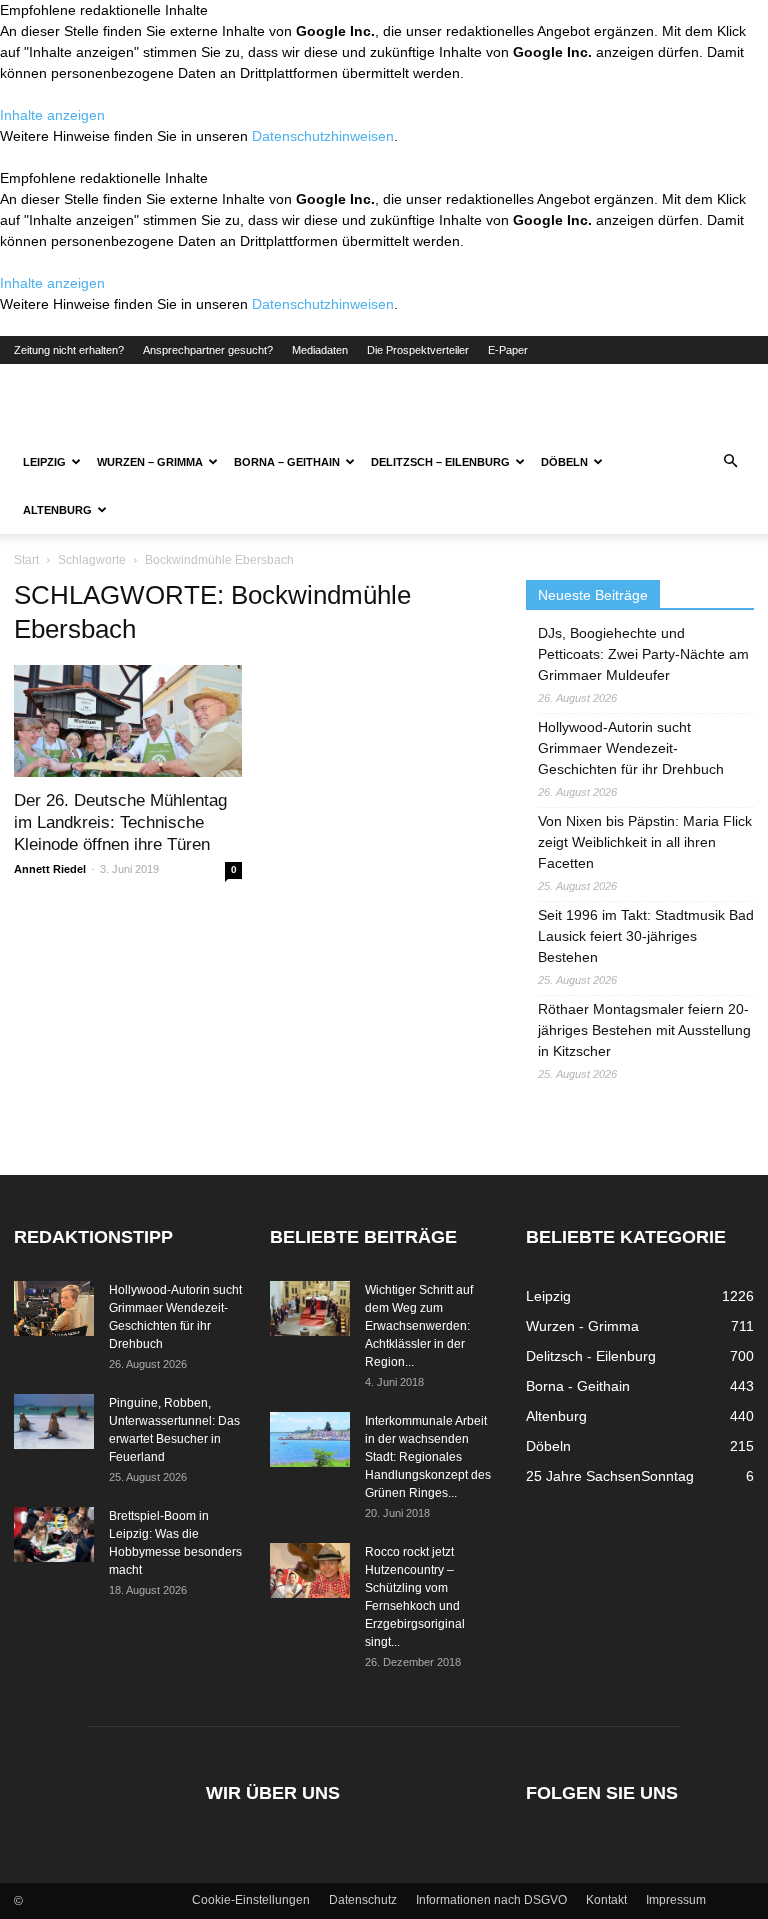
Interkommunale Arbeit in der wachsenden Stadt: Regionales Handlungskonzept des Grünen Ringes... (428, 1457)
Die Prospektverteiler (418, 350)
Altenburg (57, 510)
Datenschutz (363, 1900)
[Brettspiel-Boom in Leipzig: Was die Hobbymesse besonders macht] (54, 1534)
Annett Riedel (50, 869)
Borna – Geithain (287, 462)
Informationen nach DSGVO (491, 1900)
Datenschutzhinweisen (323, 136)
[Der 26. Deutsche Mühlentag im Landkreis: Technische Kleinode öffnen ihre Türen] (128, 721)
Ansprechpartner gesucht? (208, 350)
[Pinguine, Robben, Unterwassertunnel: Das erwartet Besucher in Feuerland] (54, 1421)
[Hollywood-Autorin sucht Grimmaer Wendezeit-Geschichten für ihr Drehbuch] (54, 1308)
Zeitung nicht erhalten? (69, 350)
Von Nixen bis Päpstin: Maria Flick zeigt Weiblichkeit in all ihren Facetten (645, 842)
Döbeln (564, 462)
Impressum (676, 1900)
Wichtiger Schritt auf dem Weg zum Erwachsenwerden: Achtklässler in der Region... (419, 1326)
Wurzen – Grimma (150, 462)
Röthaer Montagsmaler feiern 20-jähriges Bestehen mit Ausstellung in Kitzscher (644, 1030)
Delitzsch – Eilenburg (440, 462)
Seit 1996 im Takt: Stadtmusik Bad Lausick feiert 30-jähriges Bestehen (646, 936)
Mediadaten (320, 350)
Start (26, 560)
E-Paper (508, 350)
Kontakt (606, 1900)
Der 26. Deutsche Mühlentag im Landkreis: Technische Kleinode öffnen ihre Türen (120, 822)
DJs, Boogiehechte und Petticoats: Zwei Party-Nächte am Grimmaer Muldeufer (643, 654)
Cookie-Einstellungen (251, 1900)
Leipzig (44, 462)
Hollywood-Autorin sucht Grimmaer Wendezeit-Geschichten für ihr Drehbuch (631, 748)
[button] (730, 462)
